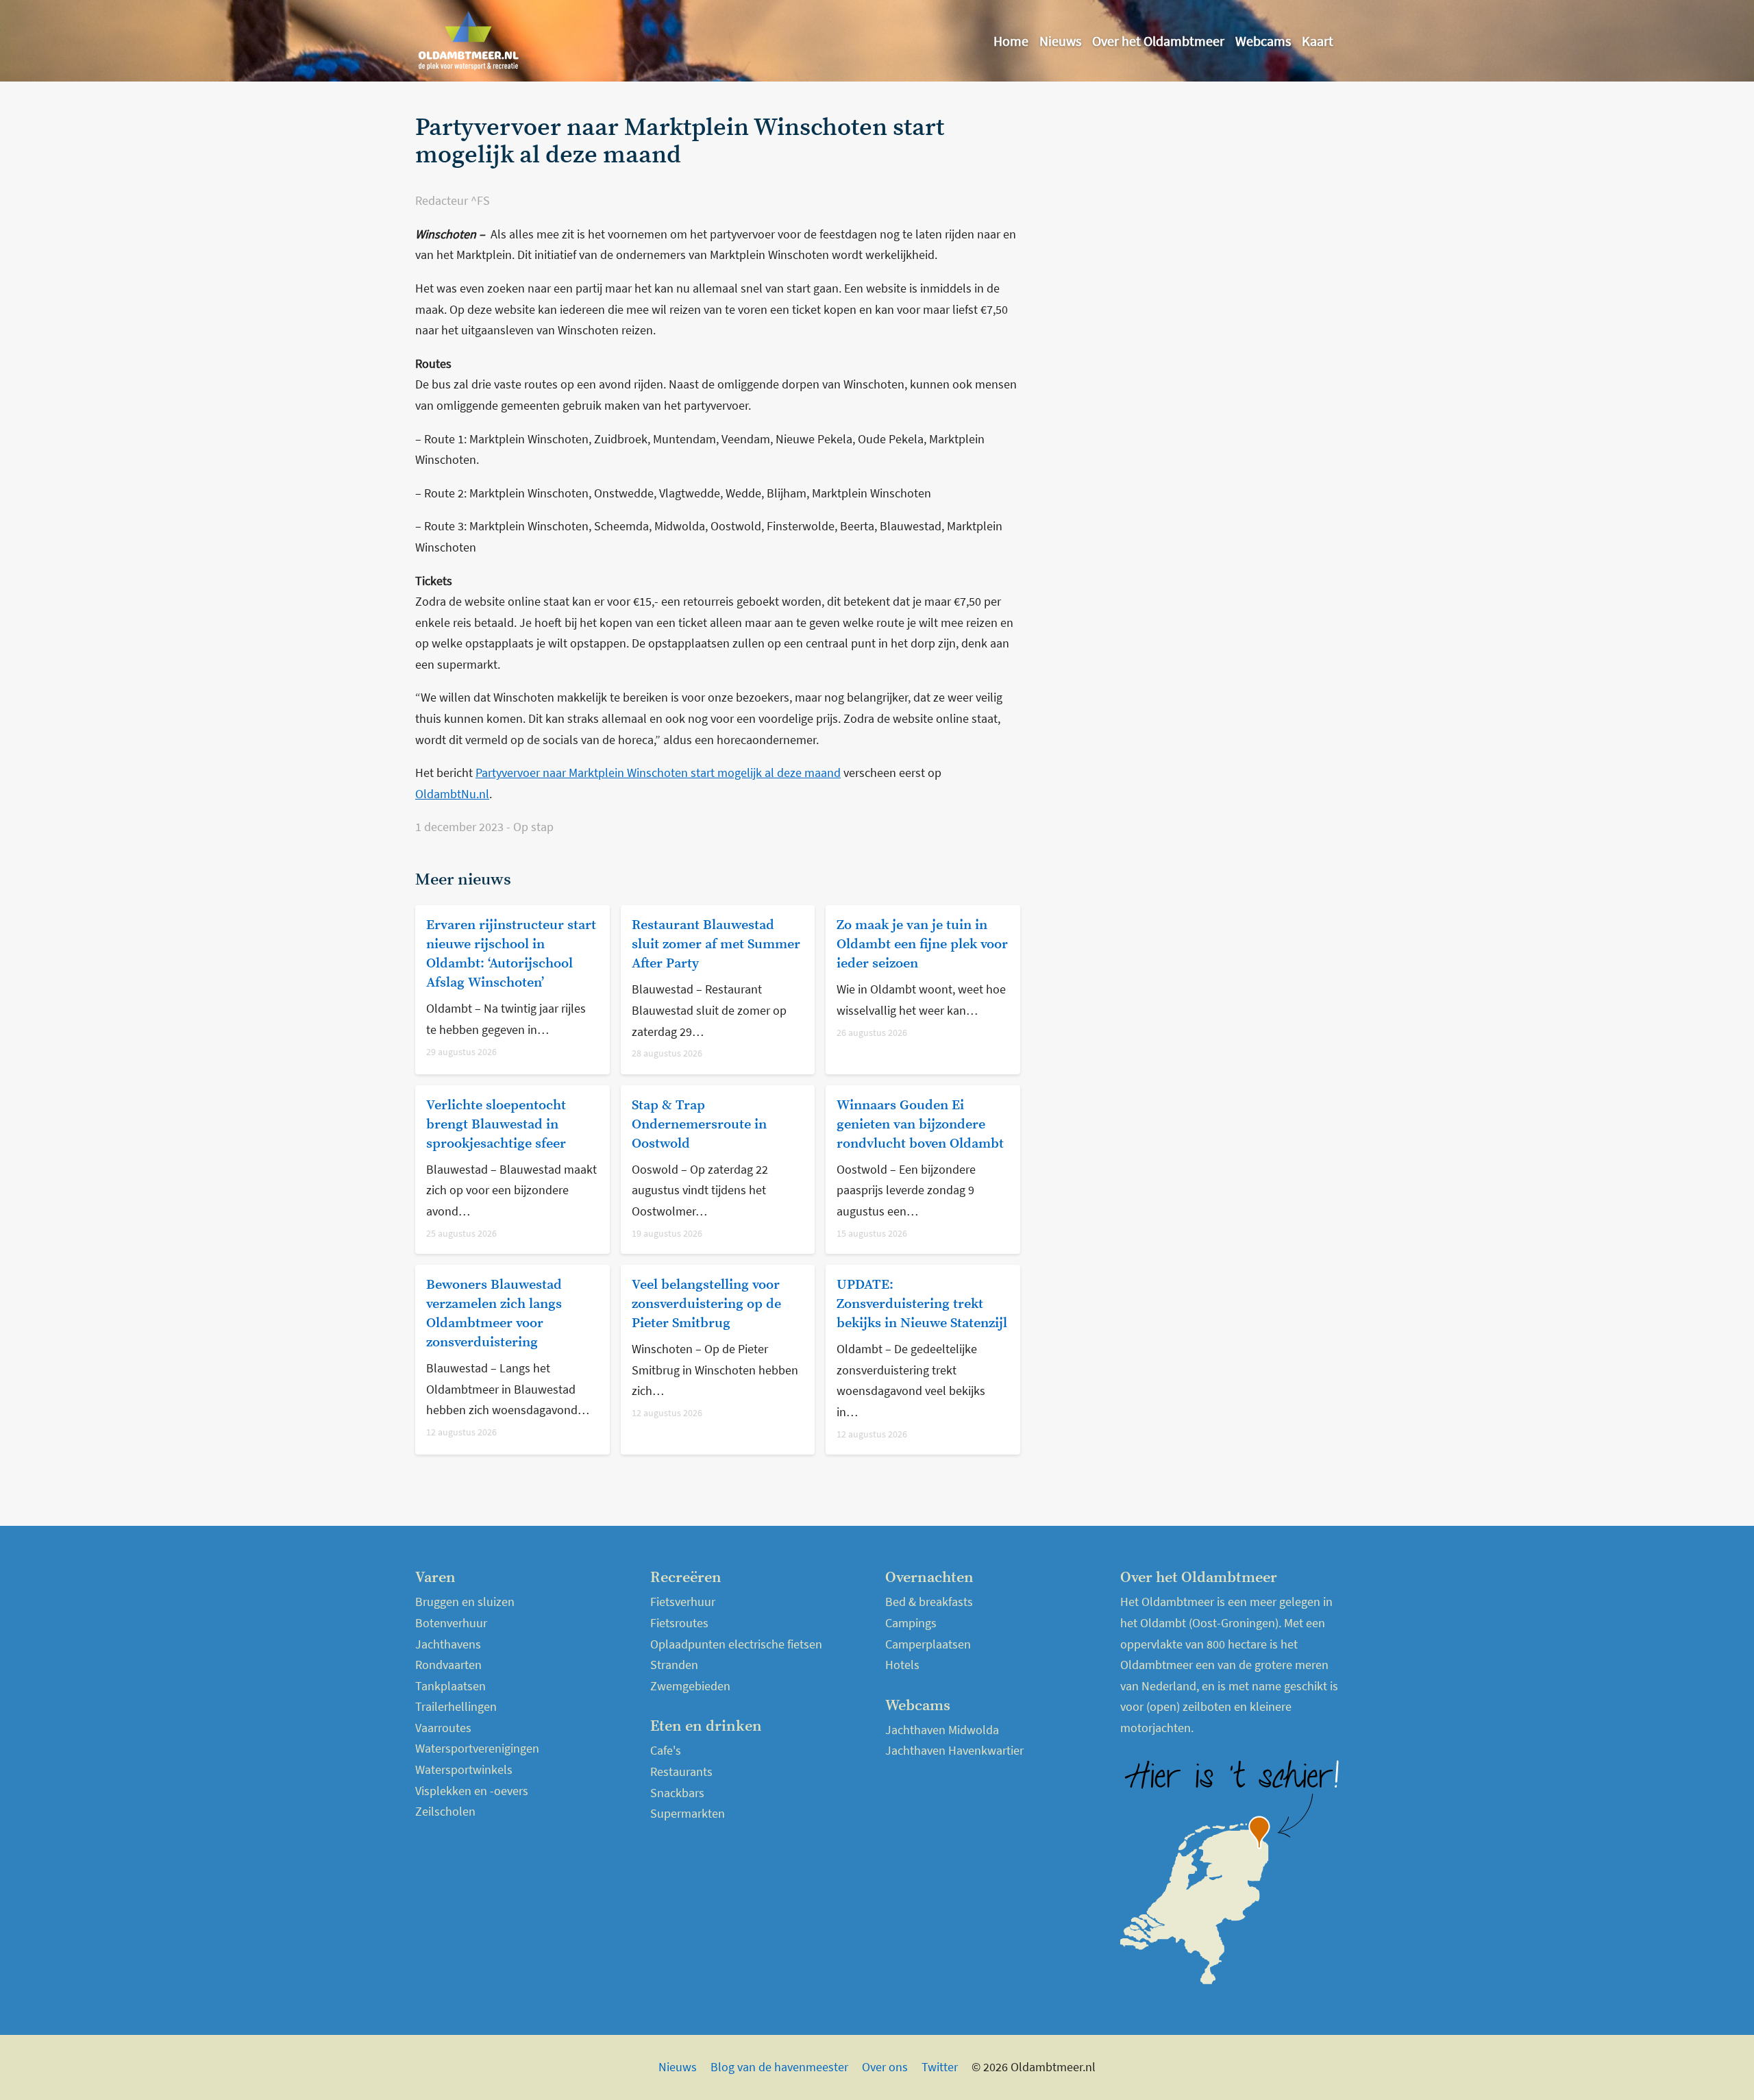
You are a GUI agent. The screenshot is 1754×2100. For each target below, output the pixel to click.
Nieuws (1060, 41)
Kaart (1318, 41)
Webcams (1263, 41)
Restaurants (681, 1771)
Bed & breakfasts (929, 1602)
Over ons (885, 2067)
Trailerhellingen (456, 1706)
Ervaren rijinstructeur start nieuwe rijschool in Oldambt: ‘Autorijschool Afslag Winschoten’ (511, 954)
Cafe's (666, 1750)
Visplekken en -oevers (472, 1791)
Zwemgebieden (690, 1686)
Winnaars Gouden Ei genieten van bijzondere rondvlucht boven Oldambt (920, 1125)
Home (1011, 41)
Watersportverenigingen (477, 1748)
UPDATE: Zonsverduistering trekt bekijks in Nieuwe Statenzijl (922, 1304)
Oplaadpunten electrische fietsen (736, 1644)
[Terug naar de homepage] (469, 41)
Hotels (902, 1665)
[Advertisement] (1188, 210)
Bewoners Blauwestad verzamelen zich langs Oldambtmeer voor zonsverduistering (494, 1314)
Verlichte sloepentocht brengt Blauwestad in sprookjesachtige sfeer (496, 1125)
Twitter (940, 2067)
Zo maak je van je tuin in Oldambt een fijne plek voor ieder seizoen (922, 944)
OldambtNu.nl (452, 794)
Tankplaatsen (450, 1686)
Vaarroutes (443, 1728)
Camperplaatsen (928, 1644)
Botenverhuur (451, 1623)
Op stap (533, 827)
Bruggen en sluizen (465, 1602)
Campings (911, 1623)
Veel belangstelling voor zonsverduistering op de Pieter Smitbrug (706, 1304)
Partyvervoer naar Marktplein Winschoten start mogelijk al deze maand (658, 773)
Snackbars (677, 1793)
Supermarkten (688, 1813)
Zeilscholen (445, 1811)
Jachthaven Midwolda (942, 1730)
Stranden (674, 1665)
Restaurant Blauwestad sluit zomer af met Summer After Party (716, 944)
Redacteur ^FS (453, 200)
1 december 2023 (461, 827)
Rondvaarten (448, 1665)
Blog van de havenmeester (779, 2067)
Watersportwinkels (464, 1769)
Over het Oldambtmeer (1158, 41)
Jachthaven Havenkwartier (954, 1750)
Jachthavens (448, 1644)
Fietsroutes (679, 1623)
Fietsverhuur (683, 1602)
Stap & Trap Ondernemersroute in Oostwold (699, 1125)
